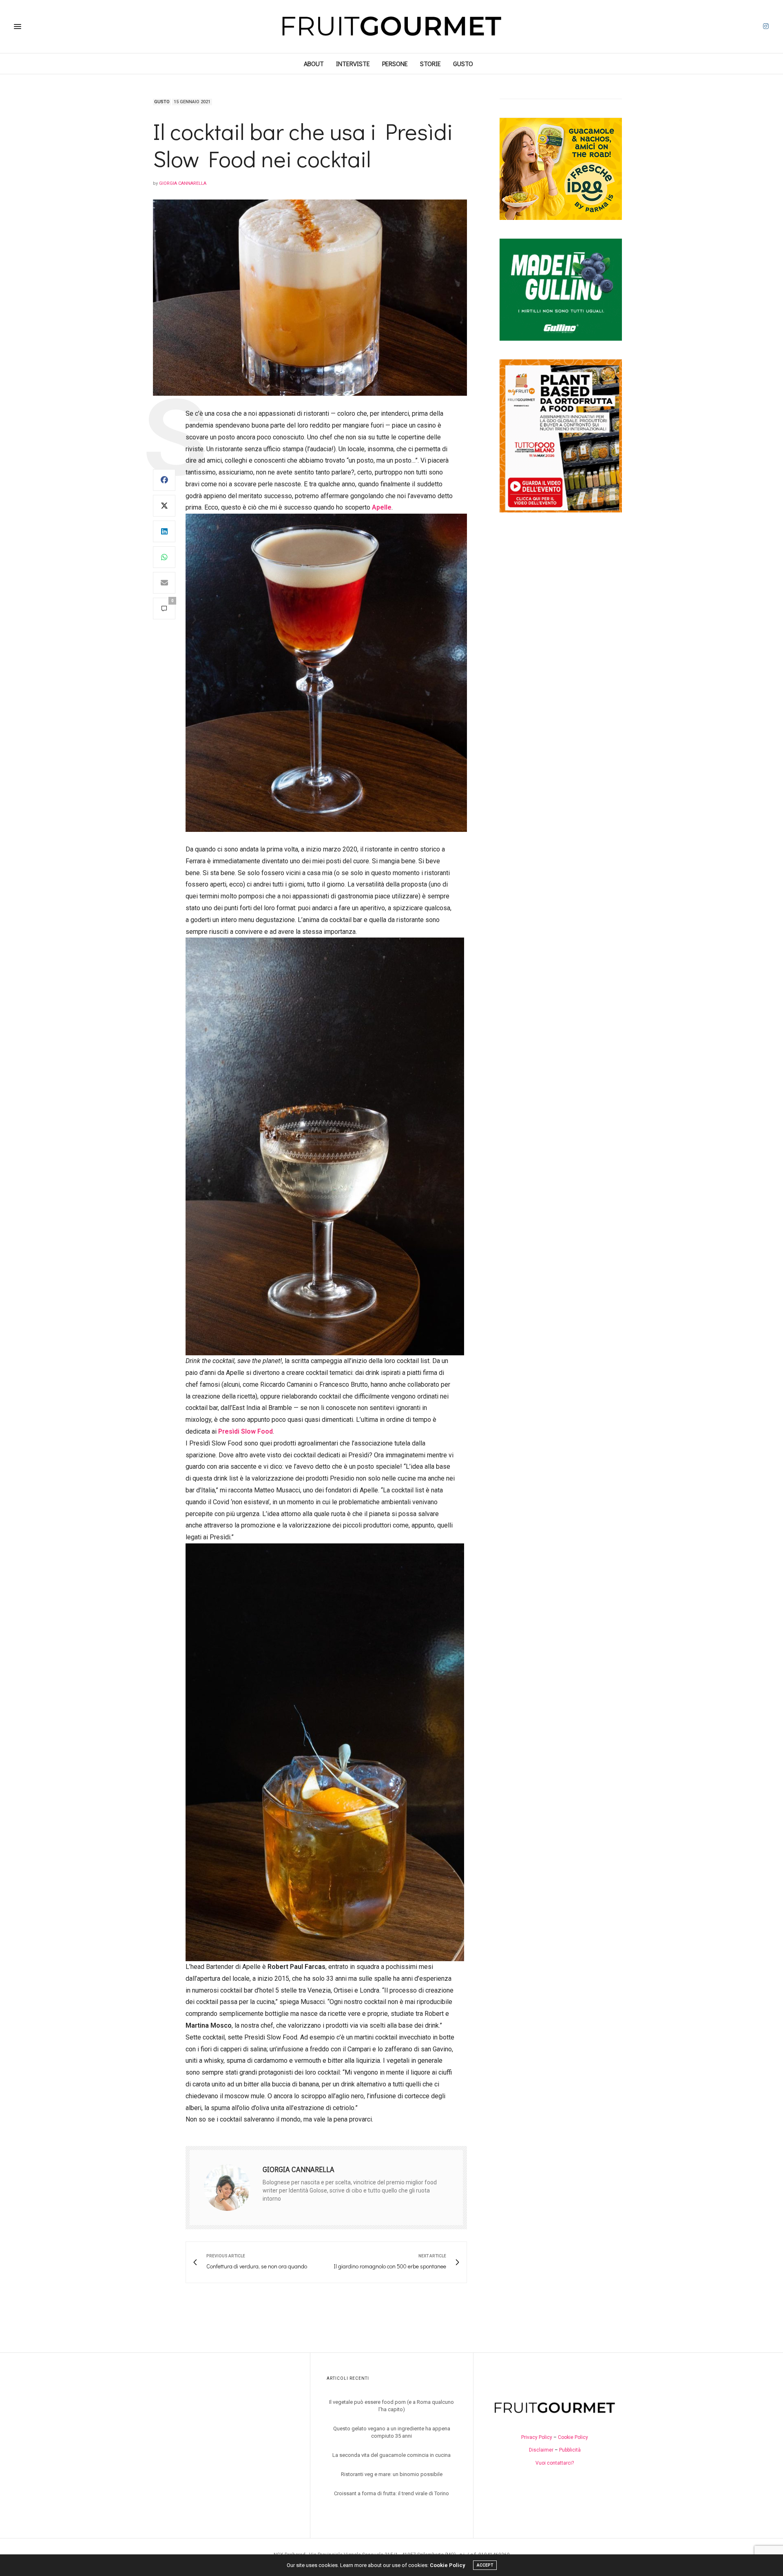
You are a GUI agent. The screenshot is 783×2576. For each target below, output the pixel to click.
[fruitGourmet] (391, 27)
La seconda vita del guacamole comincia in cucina (391, 2455)
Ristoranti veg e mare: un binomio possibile (392, 2474)
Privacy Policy (537, 2437)
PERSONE (395, 63)
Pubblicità (570, 2450)
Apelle (382, 507)
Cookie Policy (573, 2437)
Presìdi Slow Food (246, 1431)
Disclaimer (541, 2450)
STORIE (430, 63)
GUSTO (463, 63)
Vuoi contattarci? (555, 2463)
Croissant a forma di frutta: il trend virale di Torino (391, 2493)
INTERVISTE (353, 63)
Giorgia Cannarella (183, 183)
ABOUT (314, 63)
